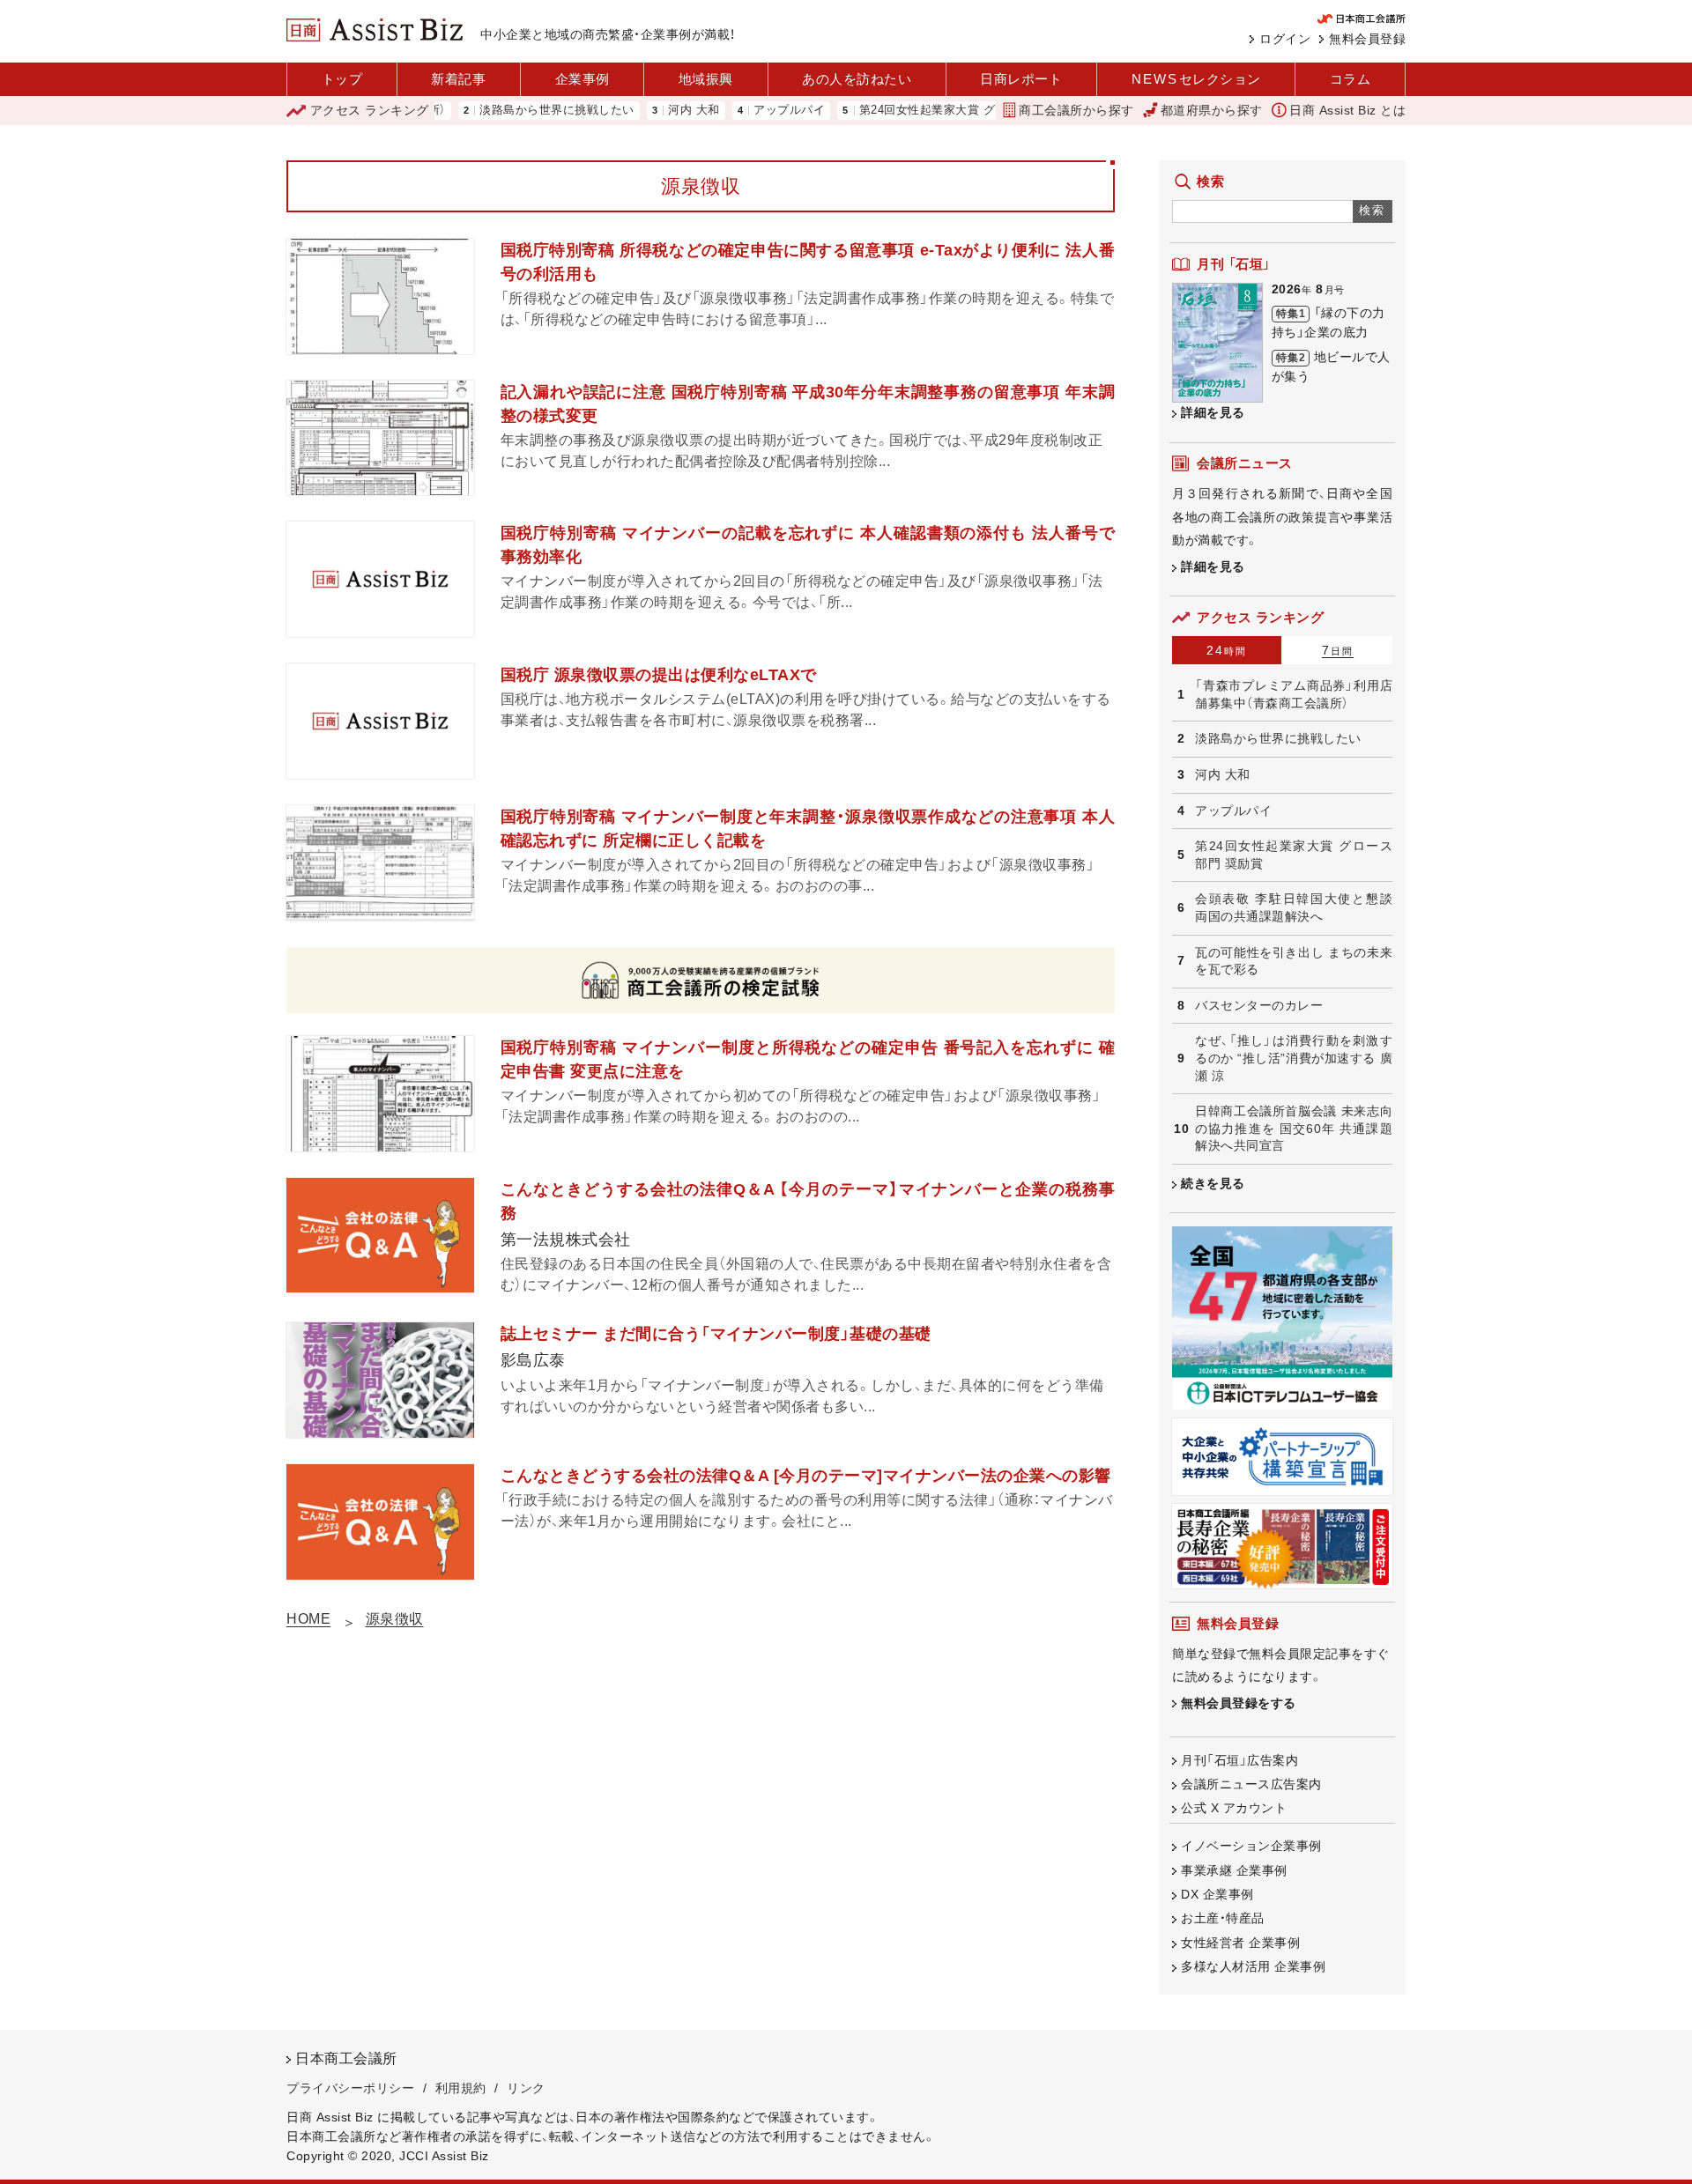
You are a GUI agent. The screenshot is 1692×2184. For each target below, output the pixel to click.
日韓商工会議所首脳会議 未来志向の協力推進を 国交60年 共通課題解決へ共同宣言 (1294, 1128)
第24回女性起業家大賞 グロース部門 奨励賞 (929, 111)
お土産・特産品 (1223, 1918)
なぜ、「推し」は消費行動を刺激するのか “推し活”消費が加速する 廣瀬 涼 (1294, 1058)
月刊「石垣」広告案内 (1239, 1760)
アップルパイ (742, 111)
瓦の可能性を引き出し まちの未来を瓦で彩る (1294, 961)
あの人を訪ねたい (857, 79)
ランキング (370, 110)
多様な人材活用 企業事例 (1253, 1966)
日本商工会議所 (346, 2058)
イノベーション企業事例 (1251, 1846)
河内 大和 (646, 111)
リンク (526, 2088)
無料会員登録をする (1239, 1703)
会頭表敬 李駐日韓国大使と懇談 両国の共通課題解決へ (1294, 907)
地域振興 (706, 79)
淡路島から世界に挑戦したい (509, 111)
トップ (342, 79)
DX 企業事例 (1217, 1894)
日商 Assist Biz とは (1347, 110)
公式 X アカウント (1234, 1808)
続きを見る (1213, 1183)
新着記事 (458, 79)
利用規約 (461, 2088)
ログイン (1285, 39)
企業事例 (583, 79)
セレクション (1196, 79)
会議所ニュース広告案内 (1251, 1784)
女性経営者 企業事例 (1240, 1943)
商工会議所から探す (1076, 110)
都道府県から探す (1212, 110)
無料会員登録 (1367, 39)
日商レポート (1021, 79)
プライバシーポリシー (350, 2088)
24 (1227, 650)
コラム (1351, 79)
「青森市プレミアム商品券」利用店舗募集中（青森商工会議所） (1294, 694)
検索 (1373, 210)
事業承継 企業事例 (1234, 1870)
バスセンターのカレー (1259, 1005)
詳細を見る (1213, 412)
